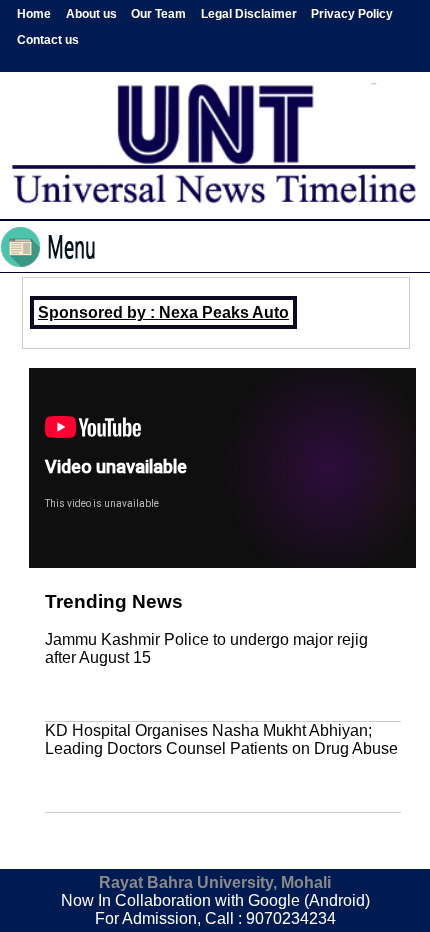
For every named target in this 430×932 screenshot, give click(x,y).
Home (34, 14)
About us (91, 14)
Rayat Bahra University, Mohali (215, 882)
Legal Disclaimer (249, 14)
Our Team (158, 14)
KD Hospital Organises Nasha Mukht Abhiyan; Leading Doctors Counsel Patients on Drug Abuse (221, 739)
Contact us (48, 40)
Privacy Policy (352, 14)
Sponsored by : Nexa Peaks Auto (163, 312)
